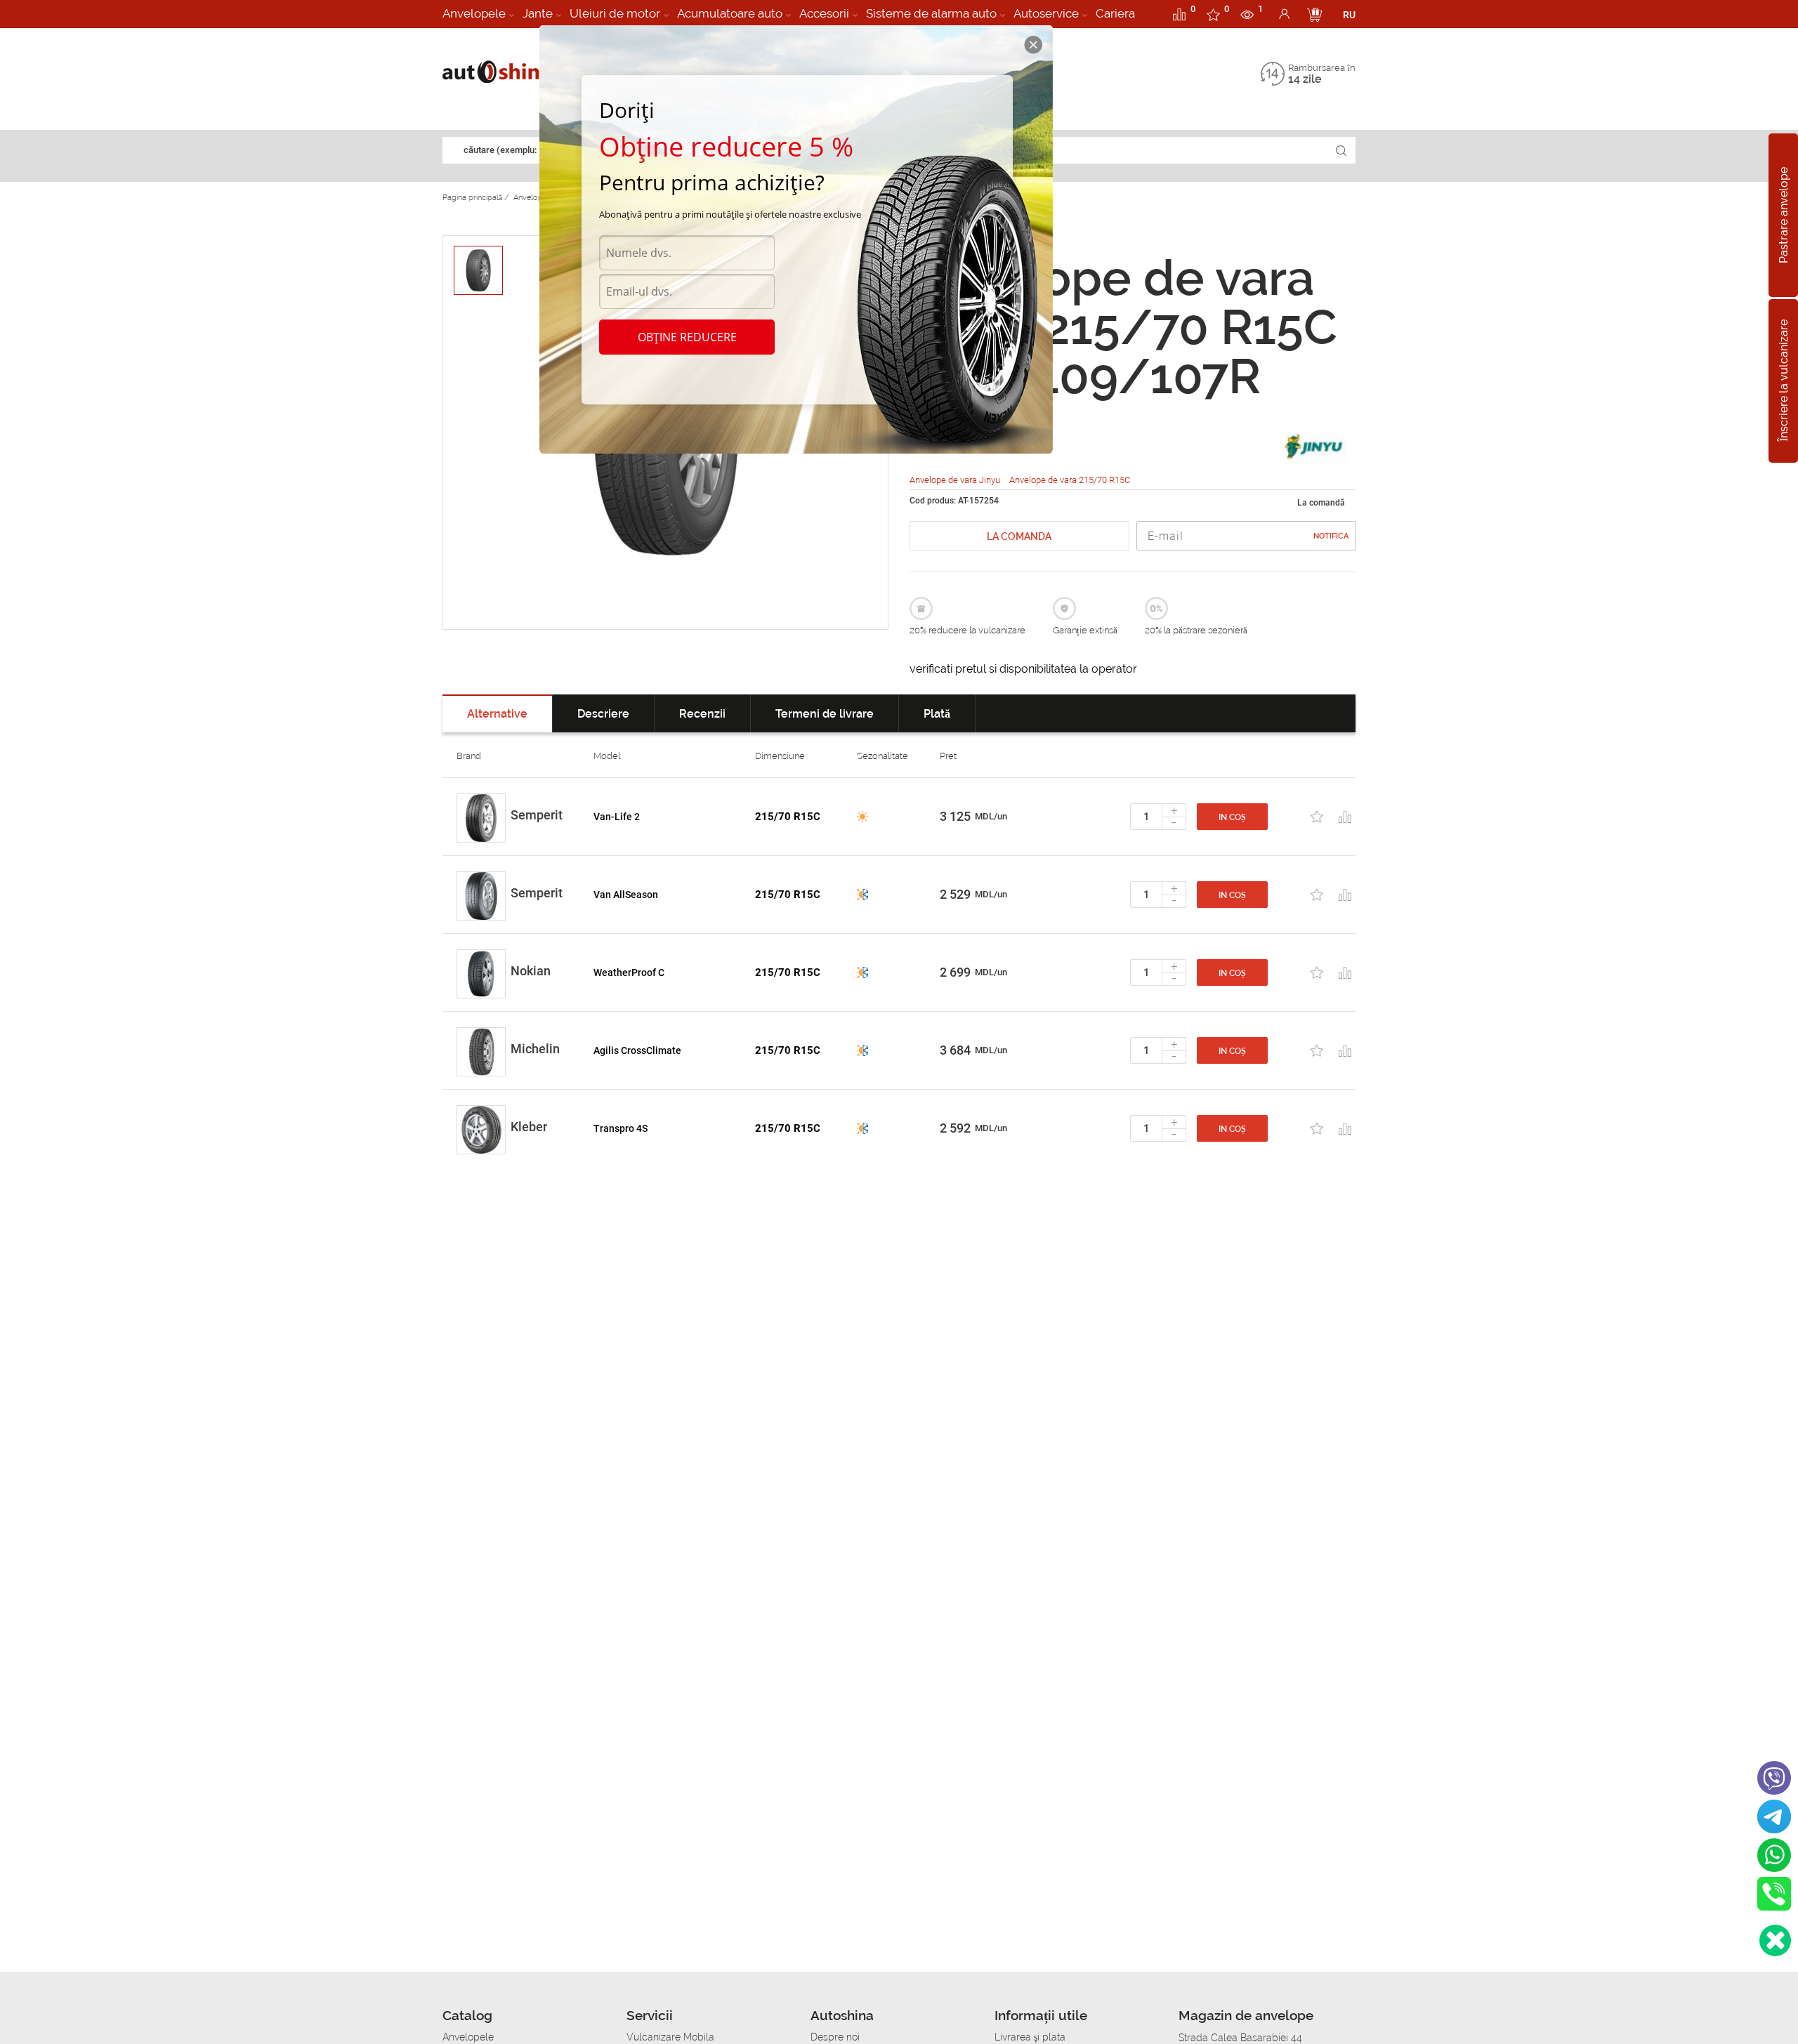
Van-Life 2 (617, 817)
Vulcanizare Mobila (670, 2037)
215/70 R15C (788, 817)
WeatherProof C (629, 972)
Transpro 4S (621, 1128)
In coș (1232, 817)
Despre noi (835, 2037)
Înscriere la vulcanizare (1784, 381)
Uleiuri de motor (615, 13)
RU (1349, 15)
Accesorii (824, 13)
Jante (538, 13)
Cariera (1115, 13)
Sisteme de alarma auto (931, 13)
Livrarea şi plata (1030, 2037)
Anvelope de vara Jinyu (956, 480)
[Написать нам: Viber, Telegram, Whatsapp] (1775, 1940)
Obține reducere (687, 337)
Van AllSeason (626, 895)
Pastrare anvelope (1784, 215)
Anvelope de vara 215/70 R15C (1070, 480)
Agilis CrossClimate (637, 1050)
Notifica (1331, 536)
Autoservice (1046, 13)
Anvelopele (474, 13)
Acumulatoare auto (730, 13)
